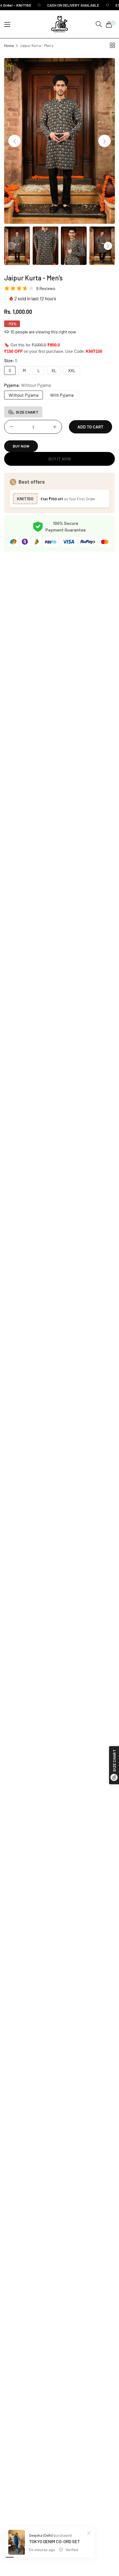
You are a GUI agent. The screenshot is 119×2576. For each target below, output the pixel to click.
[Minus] (11, 427)
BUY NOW (21, 446)
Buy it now (60, 459)
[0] (109, 24)
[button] (104, 141)
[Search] (99, 24)
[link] (67, 5)
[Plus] (55, 427)
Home (9, 45)
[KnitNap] (59, 24)
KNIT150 (25, 498)
